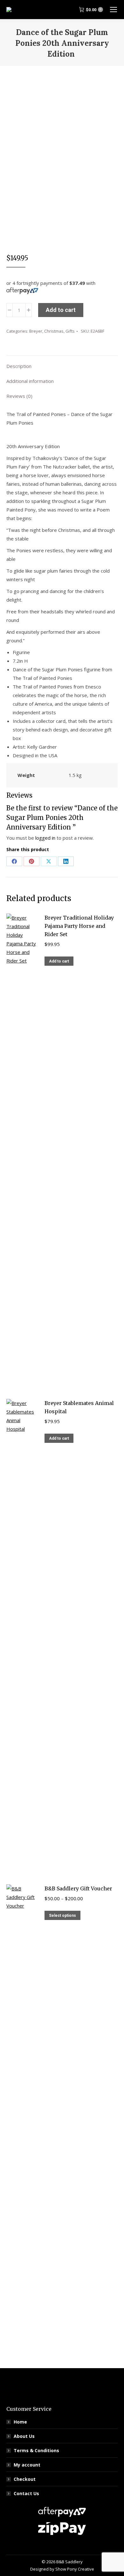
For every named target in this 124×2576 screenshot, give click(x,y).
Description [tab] (19, 366)
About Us (24, 2436)
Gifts (70, 331)
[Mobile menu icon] (114, 10)
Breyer (36, 331)
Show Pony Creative (75, 2569)
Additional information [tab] (30, 381)
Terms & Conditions (36, 2450)
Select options (62, 1916)
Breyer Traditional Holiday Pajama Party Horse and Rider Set (79, 926)
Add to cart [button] (59, 961)
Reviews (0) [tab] (19, 396)
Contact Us (26, 2493)
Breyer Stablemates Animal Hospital (79, 1407)
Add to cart (61, 310)
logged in (45, 838)
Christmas (54, 331)
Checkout (25, 2479)
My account (27, 2465)
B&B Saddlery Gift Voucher (78, 1888)
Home (20, 2422)
